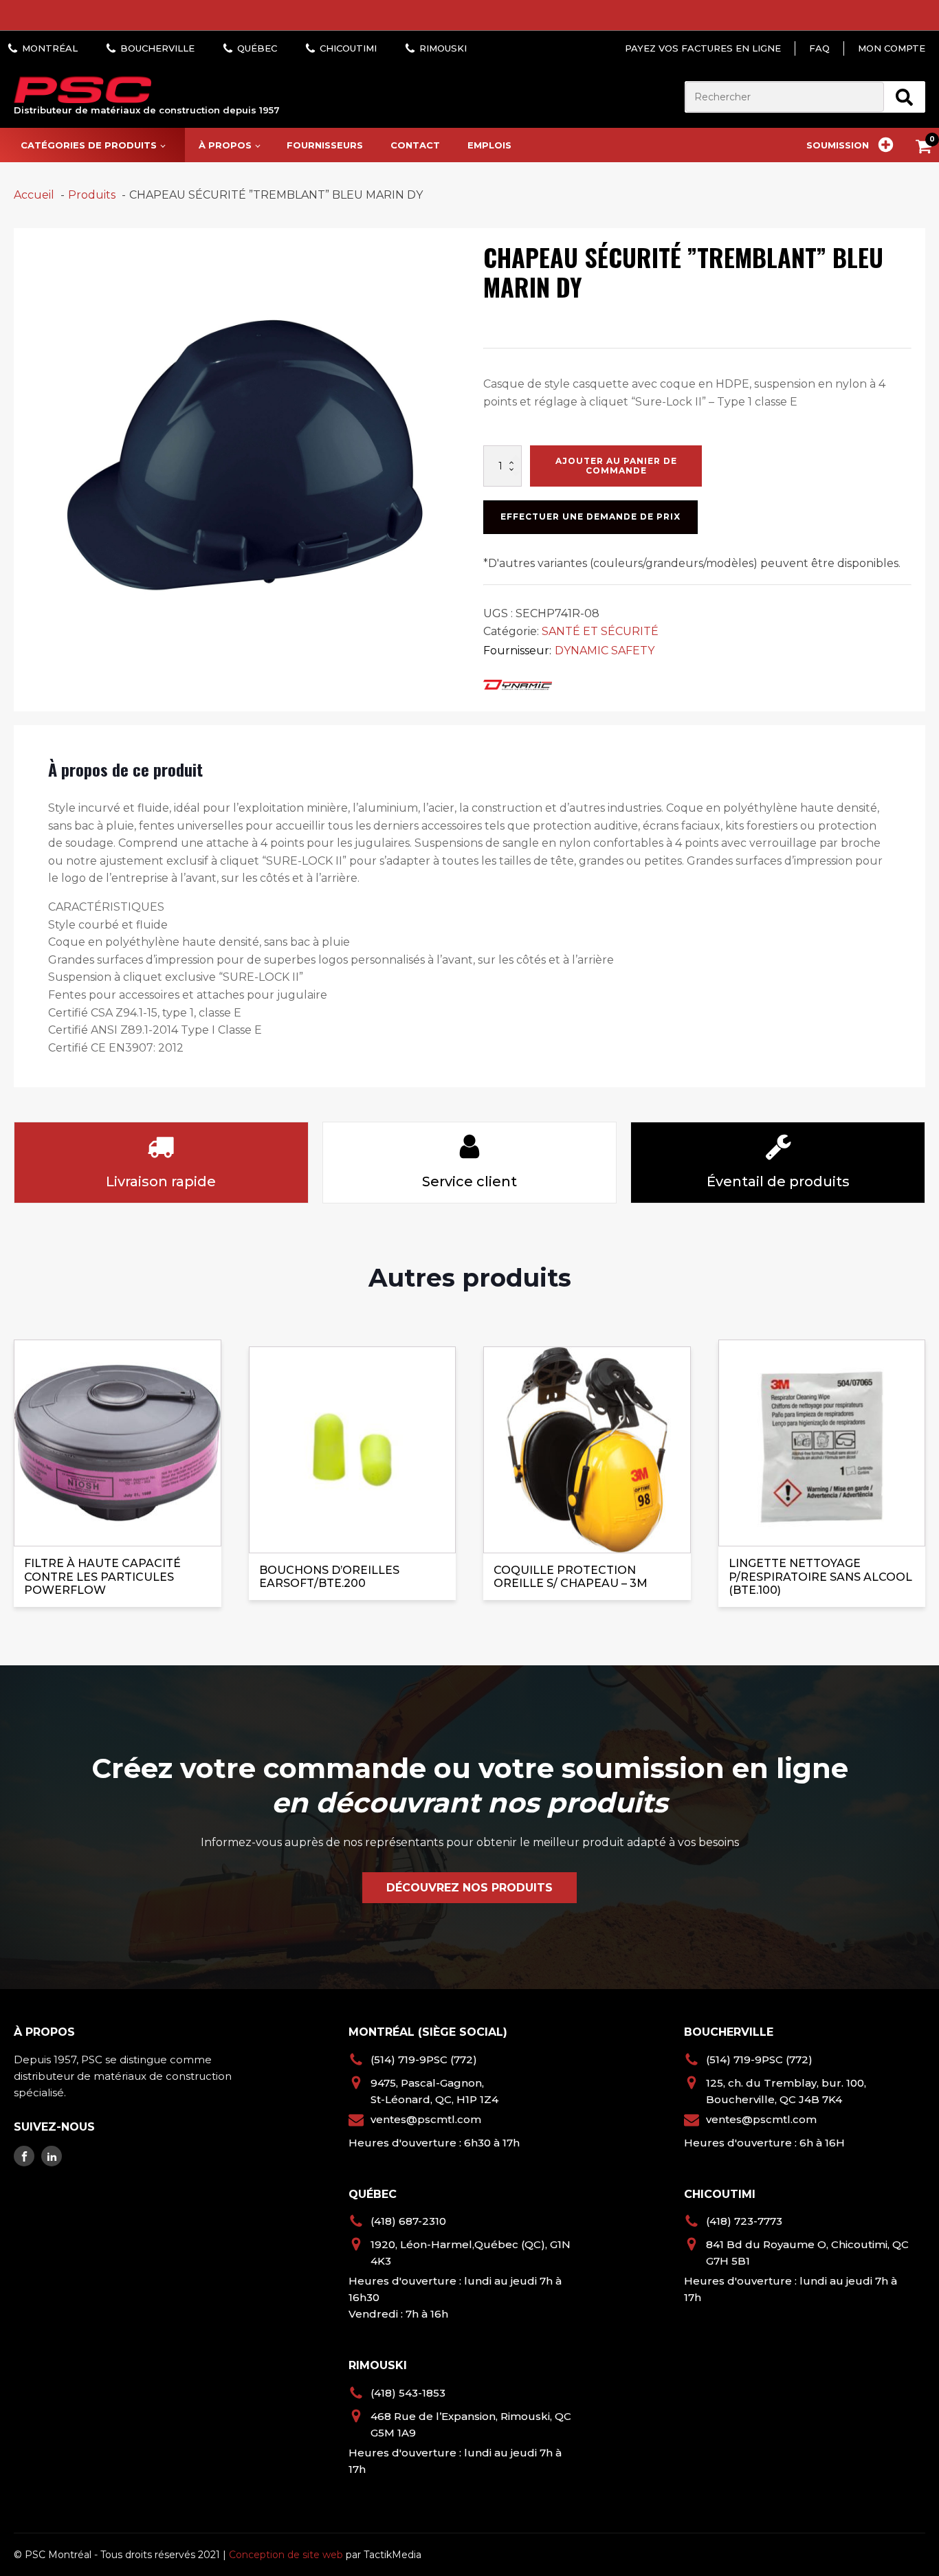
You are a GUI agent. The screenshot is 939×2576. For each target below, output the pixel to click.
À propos (225, 145)
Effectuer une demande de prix (590, 517)
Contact (415, 145)
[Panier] (927, 149)
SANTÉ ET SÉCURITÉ (600, 631)
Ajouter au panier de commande (616, 466)
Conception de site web (286, 2555)
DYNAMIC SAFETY (605, 651)
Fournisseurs (325, 145)
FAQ (819, 48)
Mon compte (892, 48)
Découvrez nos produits (469, 1888)
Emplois (489, 145)
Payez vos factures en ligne (703, 48)
